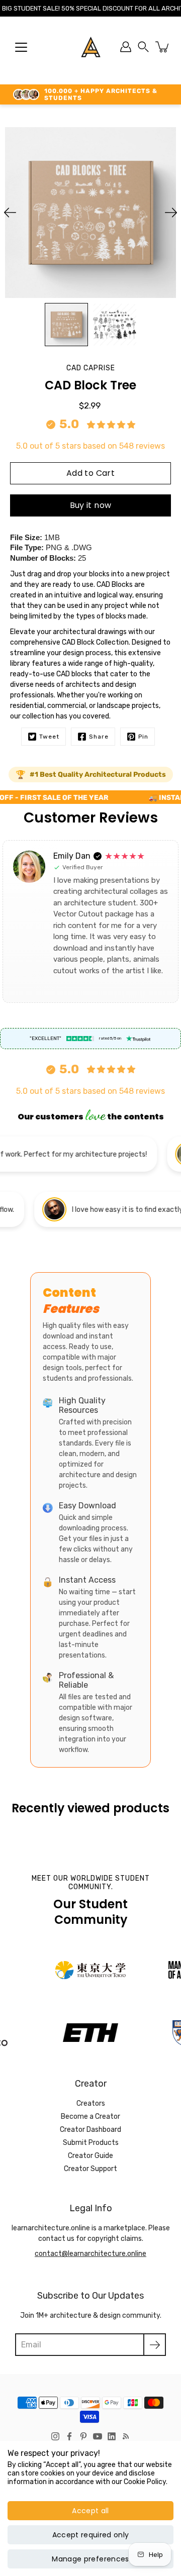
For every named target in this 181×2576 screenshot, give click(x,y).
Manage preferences (90, 2559)
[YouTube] (98, 2436)
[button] (143, 47)
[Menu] (21, 47)
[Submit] (155, 2345)
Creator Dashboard (90, 2130)
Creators (91, 2103)
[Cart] (163, 47)
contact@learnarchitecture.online (90, 2254)
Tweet (49, 737)
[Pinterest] (83, 2436)
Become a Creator (90, 2117)
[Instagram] (55, 2436)
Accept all (90, 2511)
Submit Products (91, 2143)
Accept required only (91, 2535)
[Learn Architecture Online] (91, 47)
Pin (143, 737)
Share (99, 737)
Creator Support (90, 2169)
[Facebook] (69, 2436)
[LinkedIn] (112, 2436)
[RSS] (126, 2436)
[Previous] (10, 213)
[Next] (171, 213)
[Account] (126, 47)
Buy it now (91, 505)
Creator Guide (90, 2156)
